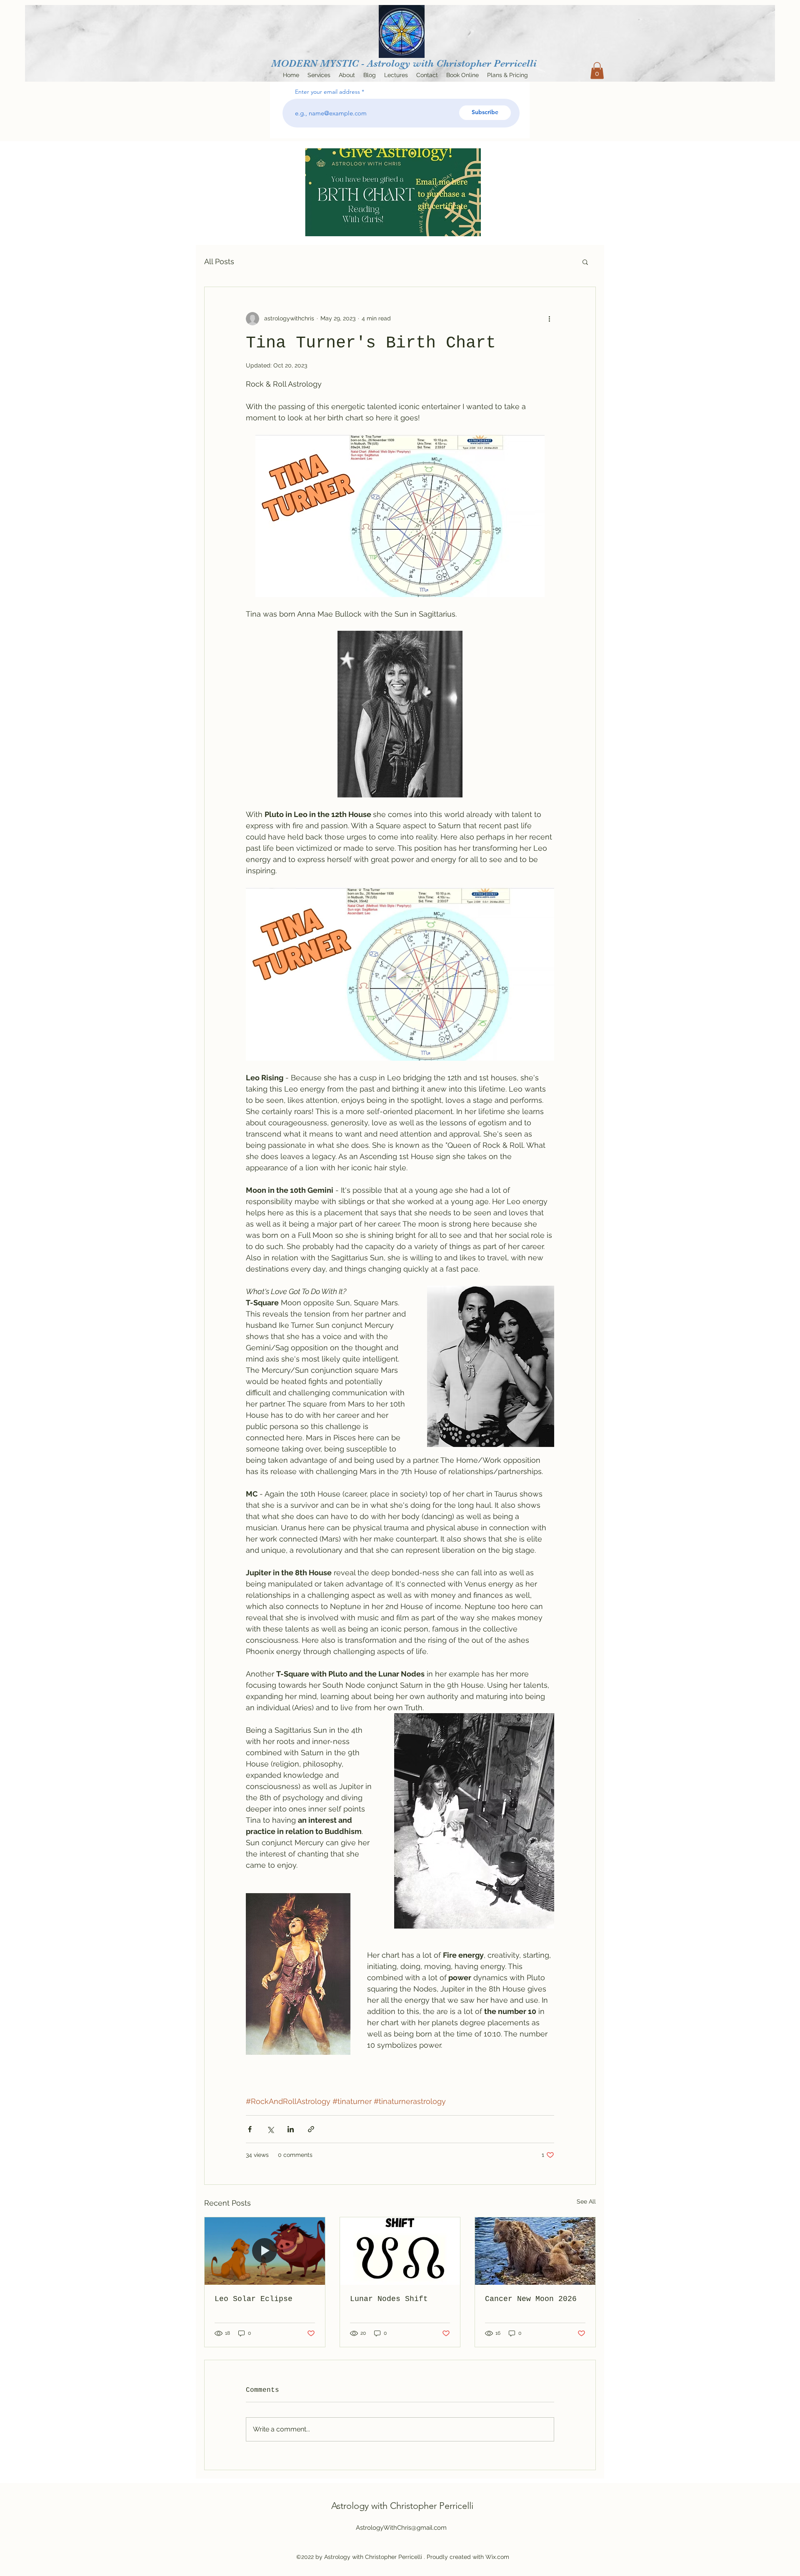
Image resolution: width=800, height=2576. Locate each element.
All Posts (219, 261)
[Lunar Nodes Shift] (400, 2251)
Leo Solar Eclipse (254, 2299)
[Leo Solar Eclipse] (265, 2251)
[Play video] (400, 974)
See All (586, 2201)
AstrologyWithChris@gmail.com (401, 2528)
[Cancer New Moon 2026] (535, 2251)
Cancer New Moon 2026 (531, 2299)
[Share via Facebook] (250, 2129)
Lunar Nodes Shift (389, 2299)
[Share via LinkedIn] (291, 2129)
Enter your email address (327, 92)
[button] (597, 71)
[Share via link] (311, 2129)
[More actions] (549, 319)
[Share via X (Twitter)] (270, 2129)
